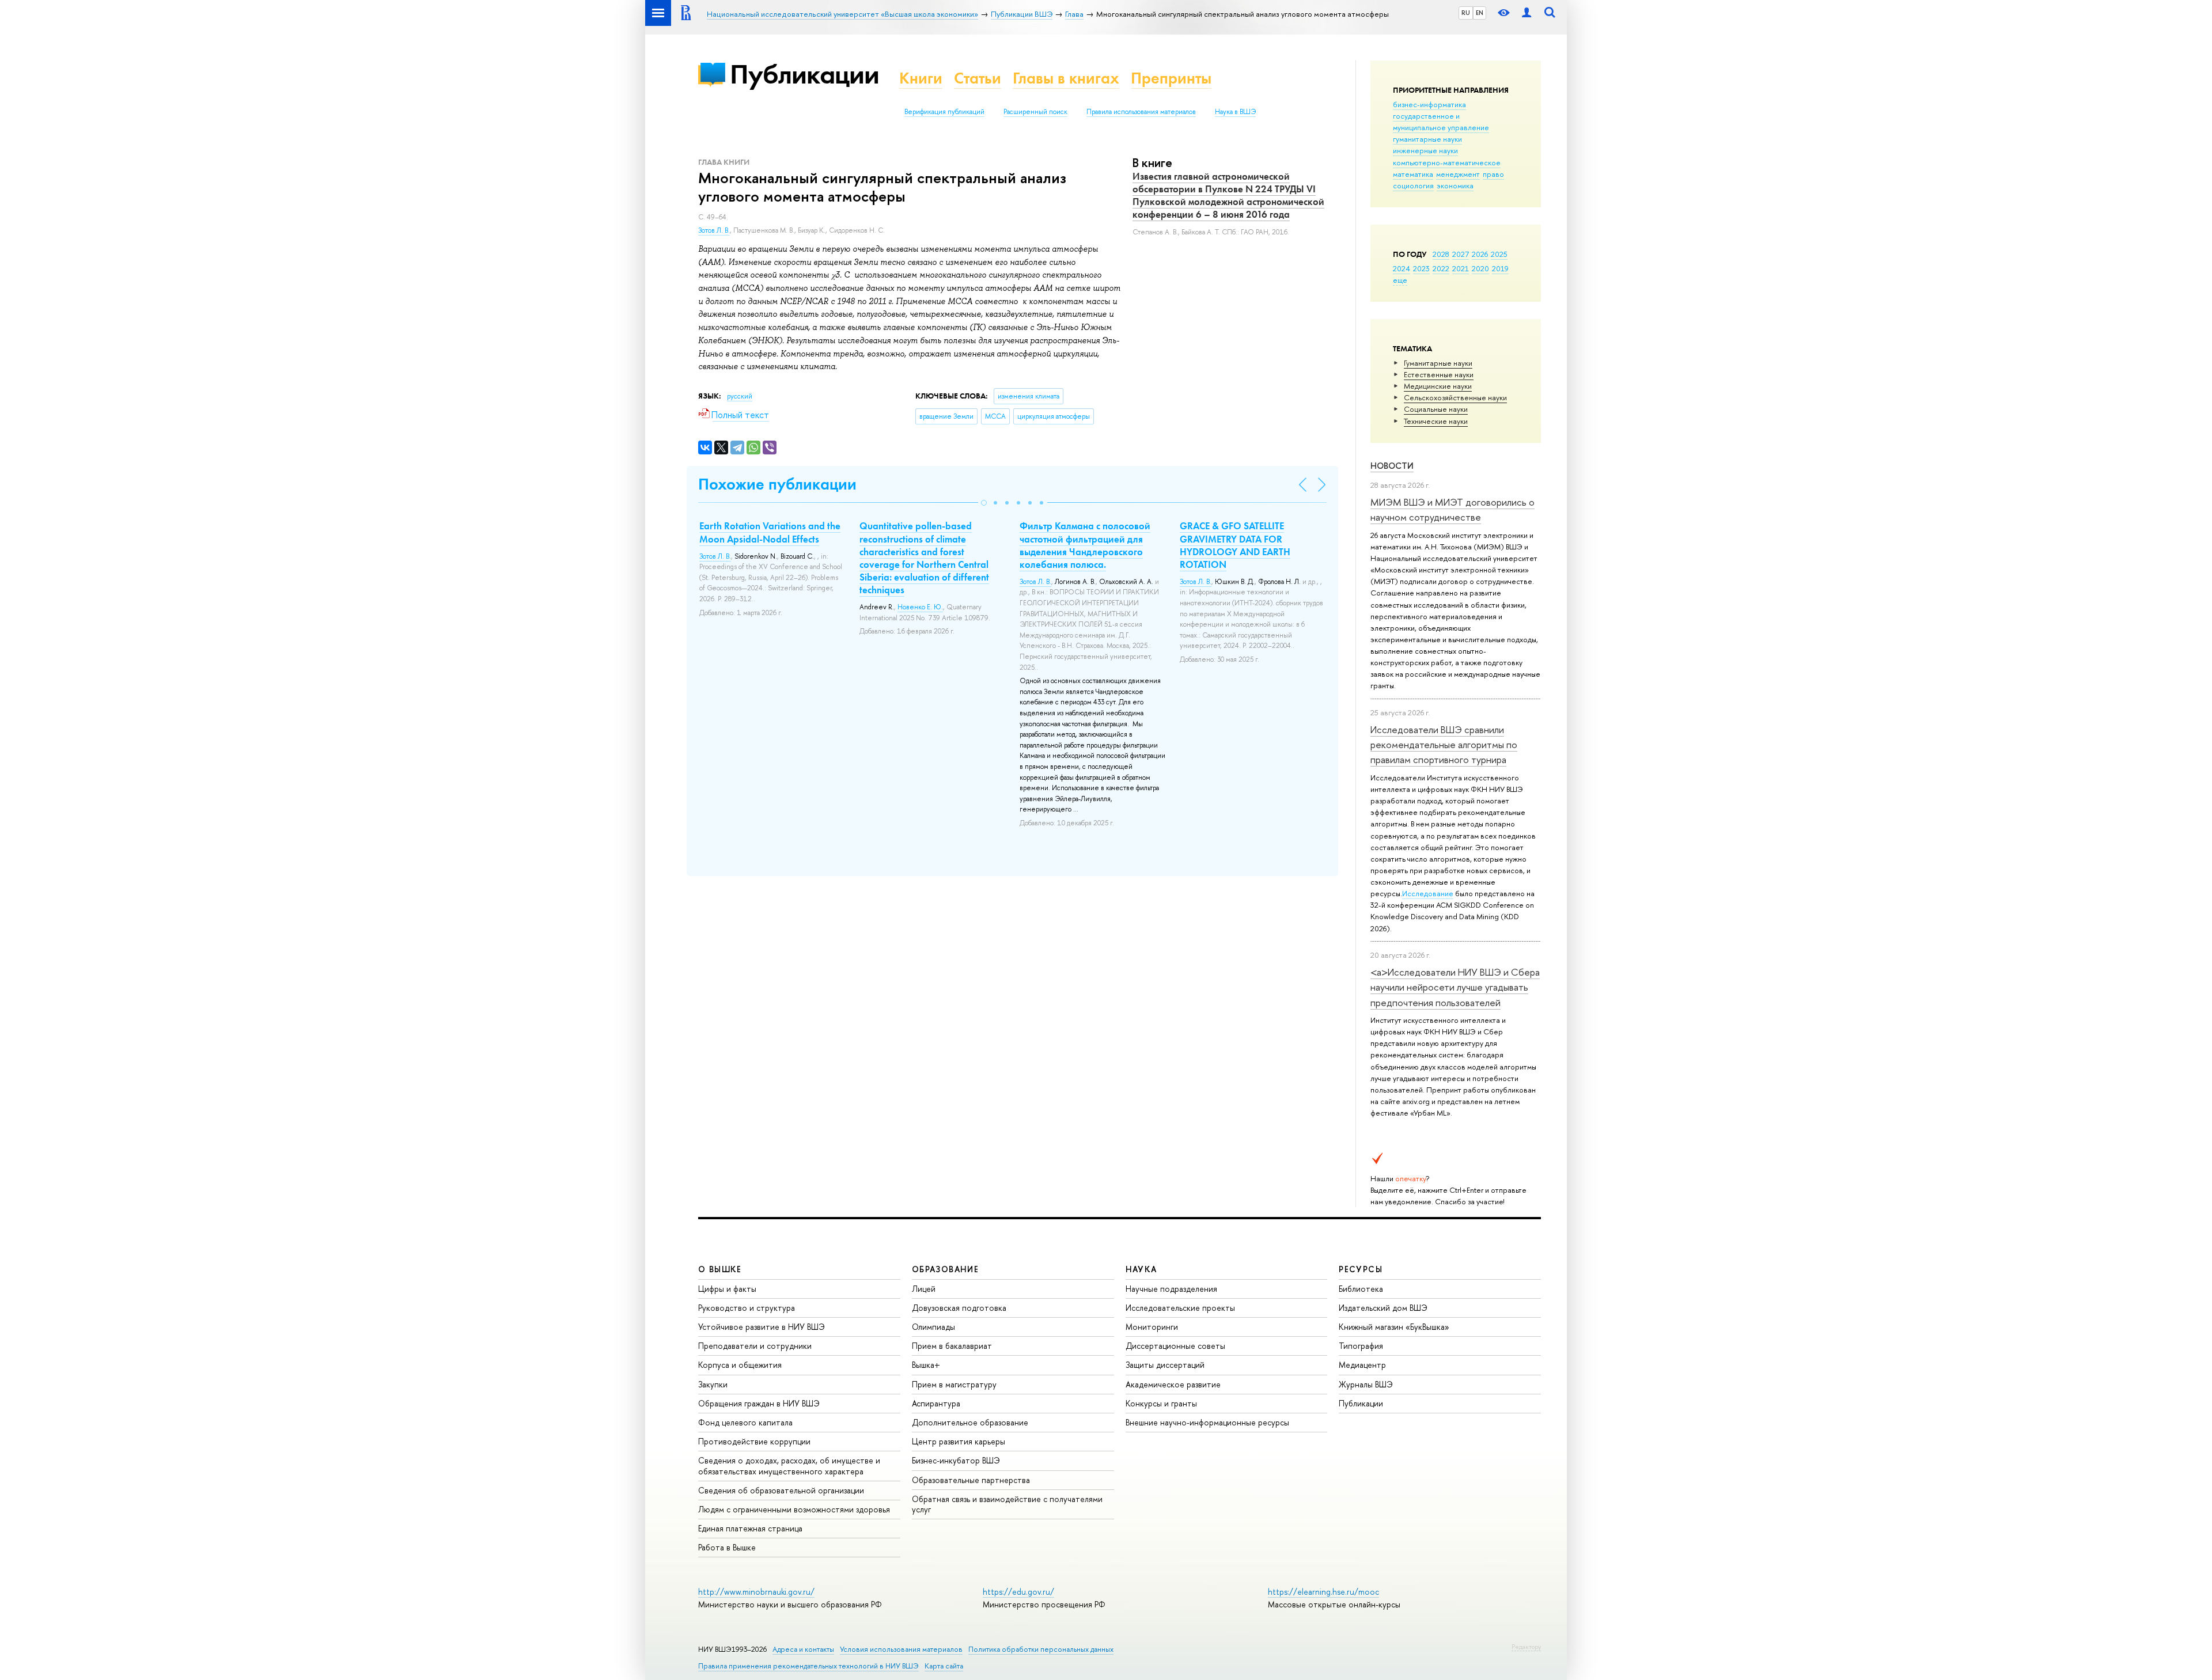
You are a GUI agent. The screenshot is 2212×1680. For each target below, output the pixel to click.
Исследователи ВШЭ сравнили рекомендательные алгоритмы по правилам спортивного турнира (1444, 745)
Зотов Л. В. (714, 230)
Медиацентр (1362, 1365)
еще (1400, 280)
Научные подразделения (1171, 1289)
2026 (1480, 254)
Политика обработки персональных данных (1041, 1649)
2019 (1500, 268)
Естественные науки (1439, 374)
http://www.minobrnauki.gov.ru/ (756, 1592)
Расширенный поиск (1035, 112)
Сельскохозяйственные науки (1455, 397)
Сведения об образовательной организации (781, 1490)
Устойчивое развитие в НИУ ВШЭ (762, 1327)
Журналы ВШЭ (1366, 1384)
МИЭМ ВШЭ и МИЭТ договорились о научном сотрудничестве (1452, 509)
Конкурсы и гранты (1161, 1403)
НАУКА (1141, 1269)
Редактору (1526, 1647)
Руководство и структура (747, 1308)
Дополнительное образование (970, 1422)
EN (1480, 13)
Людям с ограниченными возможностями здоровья (794, 1509)
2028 (1441, 254)
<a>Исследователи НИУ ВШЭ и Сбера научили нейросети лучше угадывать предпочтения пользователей (1455, 987)
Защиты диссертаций (1165, 1365)
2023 (1421, 268)
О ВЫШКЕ (720, 1269)
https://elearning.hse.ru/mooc (1323, 1592)
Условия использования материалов (901, 1649)
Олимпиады (933, 1327)
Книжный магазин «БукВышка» (1394, 1327)
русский (740, 396)
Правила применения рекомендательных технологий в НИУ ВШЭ (808, 1666)
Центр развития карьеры (959, 1441)
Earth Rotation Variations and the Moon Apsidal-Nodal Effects (770, 532)
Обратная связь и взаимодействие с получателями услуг (1007, 1504)
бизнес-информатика (1429, 104)
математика (1413, 174)
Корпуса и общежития (740, 1365)
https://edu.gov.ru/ (1018, 1592)
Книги (921, 78)
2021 (1461, 268)
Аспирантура (936, 1403)
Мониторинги (1152, 1327)
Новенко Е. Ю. (920, 607)
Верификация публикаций (944, 112)
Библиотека (1361, 1289)
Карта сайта (944, 1666)
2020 (1480, 268)
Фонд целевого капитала (745, 1422)
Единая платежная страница (750, 1528)
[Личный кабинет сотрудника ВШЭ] (1527, 13)
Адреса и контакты (803, 1649)
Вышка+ (926, 1365)
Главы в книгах (1066, 78)
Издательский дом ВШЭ (1383, 1308)
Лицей (924, 1289)
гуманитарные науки (1427, 139)
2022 (1441, 268)
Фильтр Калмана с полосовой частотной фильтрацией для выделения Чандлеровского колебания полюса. (1085, 545)
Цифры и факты (727, 1289)
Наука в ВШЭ (1235, 112)
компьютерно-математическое (1447, 162)
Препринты (1171, 78)
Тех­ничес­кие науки (1436, 421)
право (1493, 174)
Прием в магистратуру (954, 1384)
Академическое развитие (1173, 1384)
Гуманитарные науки (1438, 363)
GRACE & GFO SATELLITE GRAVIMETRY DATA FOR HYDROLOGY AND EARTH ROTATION (1235, 545)
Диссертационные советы (1175, 1346)
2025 (1499, 254)
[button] (984, 503)
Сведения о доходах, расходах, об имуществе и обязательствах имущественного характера (789, 1465)
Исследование (1428, 893)
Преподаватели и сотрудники (755, 1346)
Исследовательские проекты (1180, 1308)
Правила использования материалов (1141, 112)
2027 (1461, 254)
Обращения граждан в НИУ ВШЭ (759, 1403)
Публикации (804, 74)
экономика (1455, 185)
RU (1466, 13)
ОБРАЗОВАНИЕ (945, 1269)
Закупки (713, 1384)
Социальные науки (1436, 409)
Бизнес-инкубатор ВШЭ (956, 1460)
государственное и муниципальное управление (1441, 122)
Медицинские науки (1438, 386)
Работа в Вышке (727, 1547)
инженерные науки (1425, 150)
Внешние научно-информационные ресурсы (1207, 1422)
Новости (1392, 466)
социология (1413, 185)
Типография (1361, 1346)
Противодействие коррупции (754, 1441)
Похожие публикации (777, 484)
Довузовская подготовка (959, 1308)
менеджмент (1458, 174)
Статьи (978, 78)
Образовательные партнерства (971, 1480)
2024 (1402, 268)
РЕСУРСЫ (1361, 1269)
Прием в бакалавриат (952, 1346)
